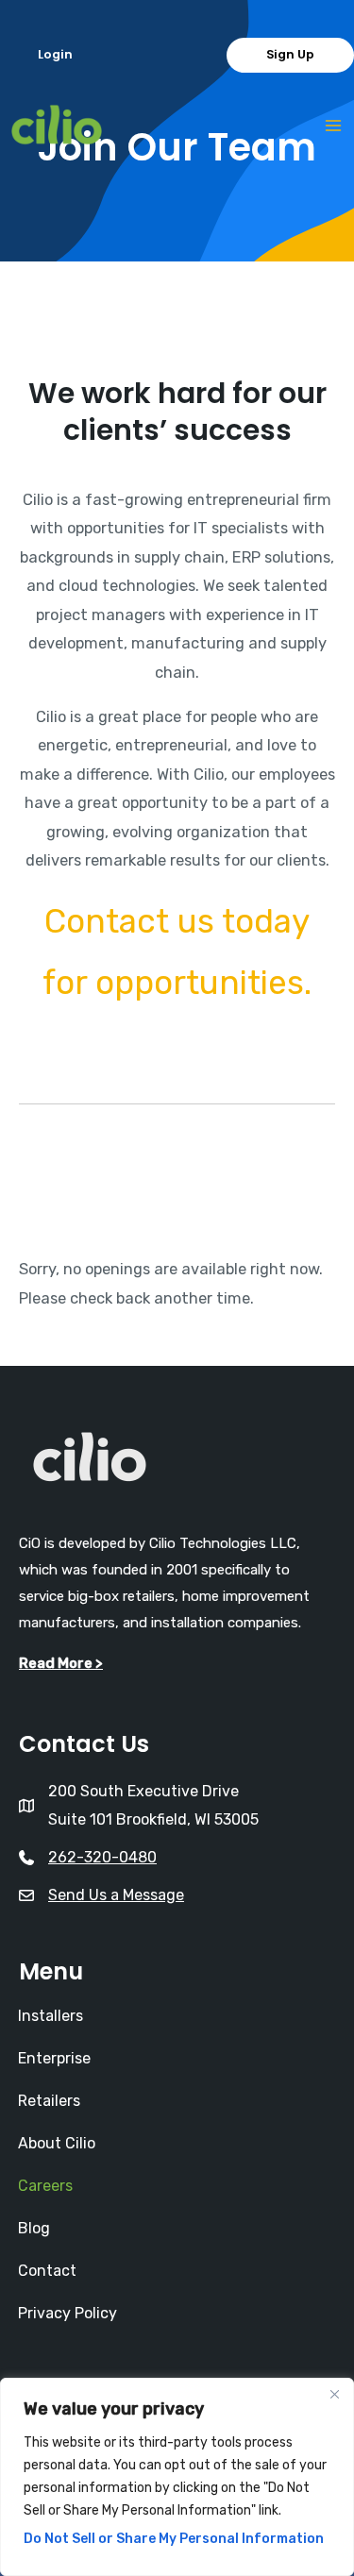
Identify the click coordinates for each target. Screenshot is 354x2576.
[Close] (334, 2394)
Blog (34, 2228)
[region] (177, 2477)
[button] (55, 55)
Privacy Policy (67, 2313)
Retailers (49, 2101)
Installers (51, 2016)
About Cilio (57, 2143)
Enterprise (54, 2058)
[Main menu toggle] (333, 126)
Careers (45, 2186)
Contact (47, 2271)
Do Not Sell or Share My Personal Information (174, 2539)
